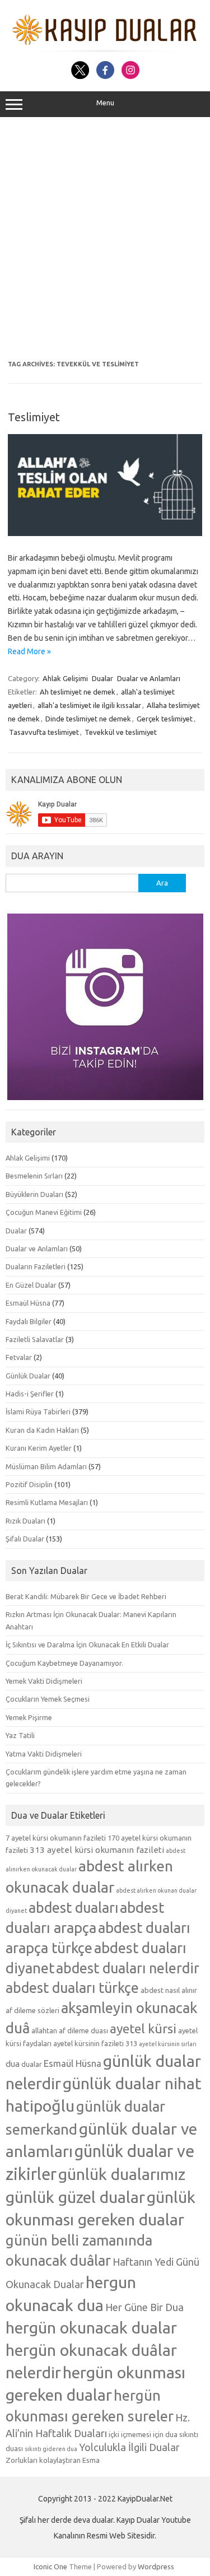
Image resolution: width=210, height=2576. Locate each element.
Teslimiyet (34, 417)
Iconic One (50, 2566)
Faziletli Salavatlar (35, 1339)
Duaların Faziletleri (36, 1266)
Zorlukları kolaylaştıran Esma (53, 2460)
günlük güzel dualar (75, 2197)
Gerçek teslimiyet (165, 719)
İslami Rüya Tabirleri (38, 1412)
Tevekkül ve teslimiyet (121, 732)
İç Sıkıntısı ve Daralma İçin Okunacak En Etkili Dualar (87, 1645)
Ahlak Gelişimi (65, 678)
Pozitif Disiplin (29, 1484)
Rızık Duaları (25, 1521)
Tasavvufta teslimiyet (44, 732)
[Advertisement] (105, 239)
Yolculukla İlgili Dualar (129, 2447)
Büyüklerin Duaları (34, 1194)
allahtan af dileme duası (70, 2030)
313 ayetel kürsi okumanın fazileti (97, 1850)
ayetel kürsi (143, 2028)
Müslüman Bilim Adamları (46, 1466)
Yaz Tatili (20, 1735)
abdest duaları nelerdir (128, 1968)
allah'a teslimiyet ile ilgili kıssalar (89, 705)
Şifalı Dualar (25, 1539)
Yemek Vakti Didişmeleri (44, 1681)
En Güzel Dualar (31, 1285)
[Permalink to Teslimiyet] (105, 533)
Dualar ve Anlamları (149, 678)
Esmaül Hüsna (28, 1303)
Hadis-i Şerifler (30, 1394)
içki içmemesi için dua (143, 2434)
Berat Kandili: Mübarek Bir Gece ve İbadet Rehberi (86, 1596)
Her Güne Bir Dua (144, 2307)
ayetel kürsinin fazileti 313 (95, 2043)
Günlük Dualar (28, 1376)
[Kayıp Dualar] (105, 49)
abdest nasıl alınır (169, 1990)
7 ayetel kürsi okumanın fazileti (56, 1838)
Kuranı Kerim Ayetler (39, 1448)
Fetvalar (19, 1357)
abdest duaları (73, 1908)
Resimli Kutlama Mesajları (47, 1502)
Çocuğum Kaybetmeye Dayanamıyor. (64, 1663)
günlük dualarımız (122, 2174)
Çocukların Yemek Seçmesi (48, 1699)
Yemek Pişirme (29, 1717)
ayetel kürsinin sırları (168, 2044)
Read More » (29, 651)
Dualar (102, 678)
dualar (32, 2064)
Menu (105, 103)
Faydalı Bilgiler (29, 1321)
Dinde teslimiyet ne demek (88, 719)
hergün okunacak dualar (91, 2327)
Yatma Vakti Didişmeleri (44, 1754)
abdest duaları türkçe (72, 1988)
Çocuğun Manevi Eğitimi (44, 1212)
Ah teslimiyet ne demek (78, 692)
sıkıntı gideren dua (51, 2449)
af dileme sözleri (32, 2010)
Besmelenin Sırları (34, 1176)
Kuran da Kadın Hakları (42, 1430)
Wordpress (156, 2566)
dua (13, 2064)
